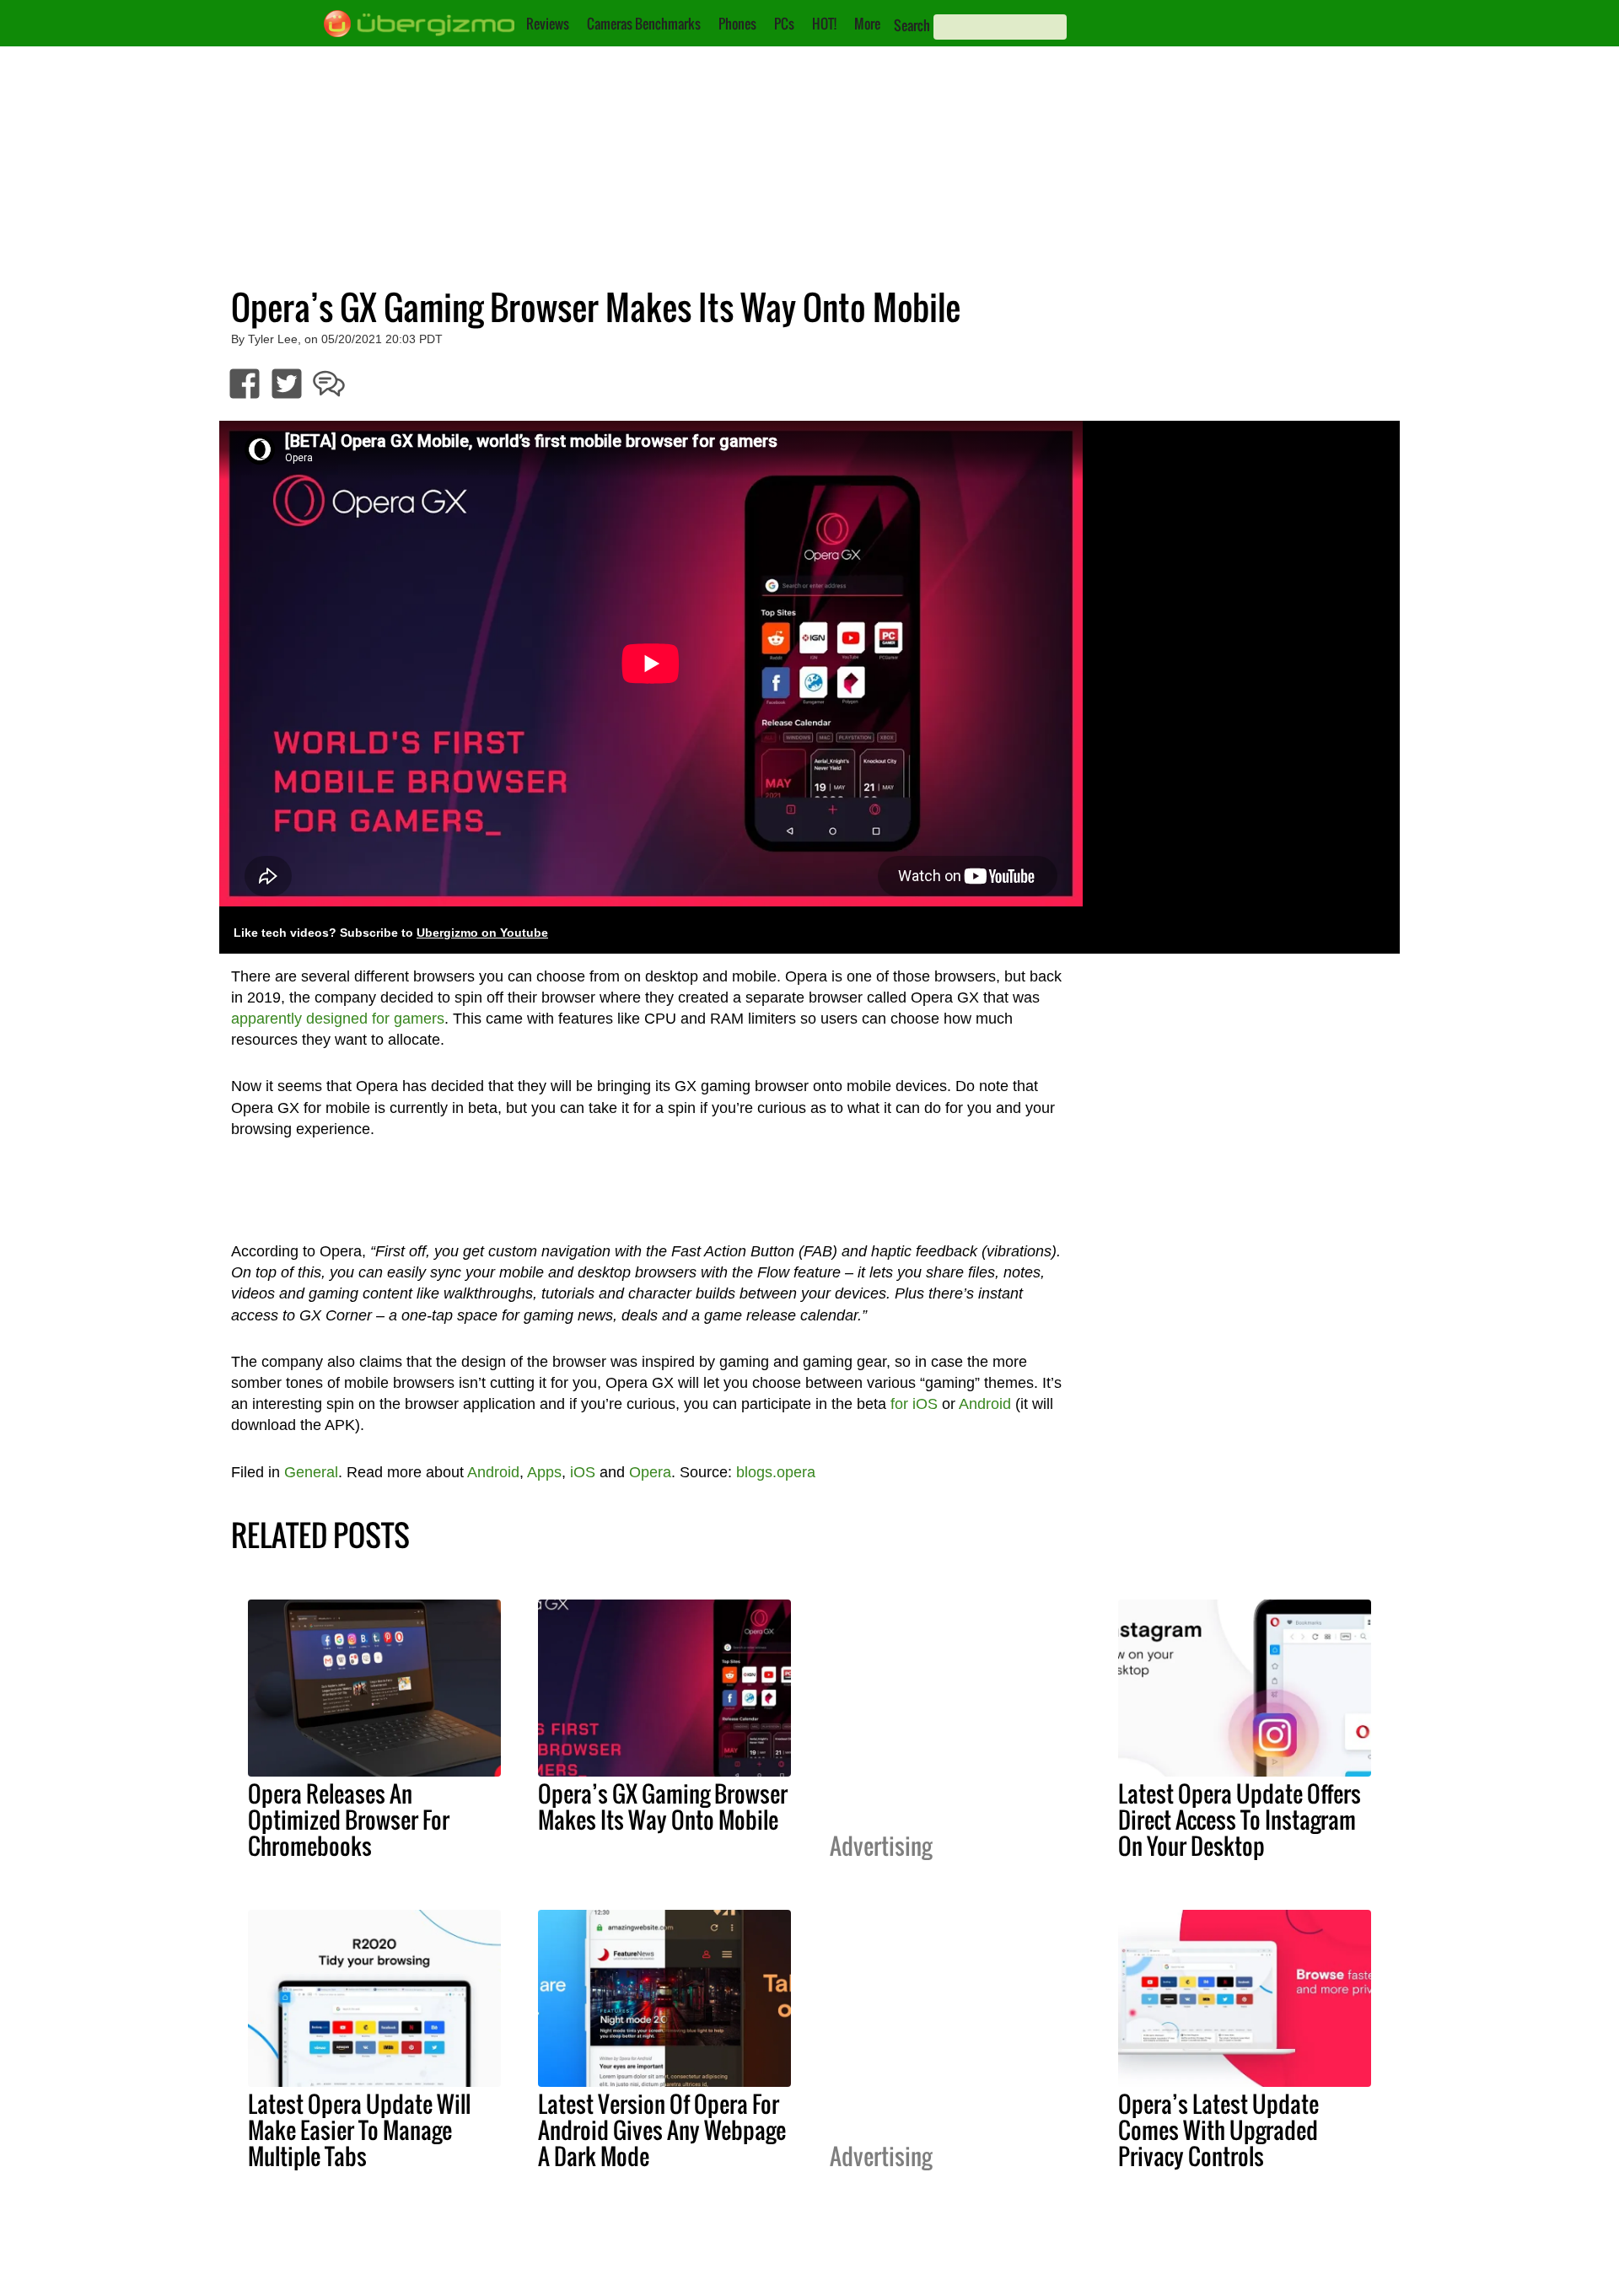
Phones (737, 24)
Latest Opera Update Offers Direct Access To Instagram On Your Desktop (1240, 1820)
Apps (544, 1472)
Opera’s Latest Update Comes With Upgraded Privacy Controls (1218, 2130)
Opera (650, 1472)
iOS (583, 1472)
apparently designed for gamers (338, 1019)
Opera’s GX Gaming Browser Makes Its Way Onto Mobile (663, 1807)
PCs (784, 24)
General (311, 1472)
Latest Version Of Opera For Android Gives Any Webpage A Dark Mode (662, 2130)
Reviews (548, 24)
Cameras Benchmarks (644, 24)
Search (912, 25)
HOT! (824, 24)
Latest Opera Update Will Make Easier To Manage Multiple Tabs (359, 2130)
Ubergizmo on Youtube (482, 933)
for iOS (914, 1404)
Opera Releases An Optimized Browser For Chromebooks (349, 1820)
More (867, 24)
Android (985, 1404)
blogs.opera (776, 1472)
